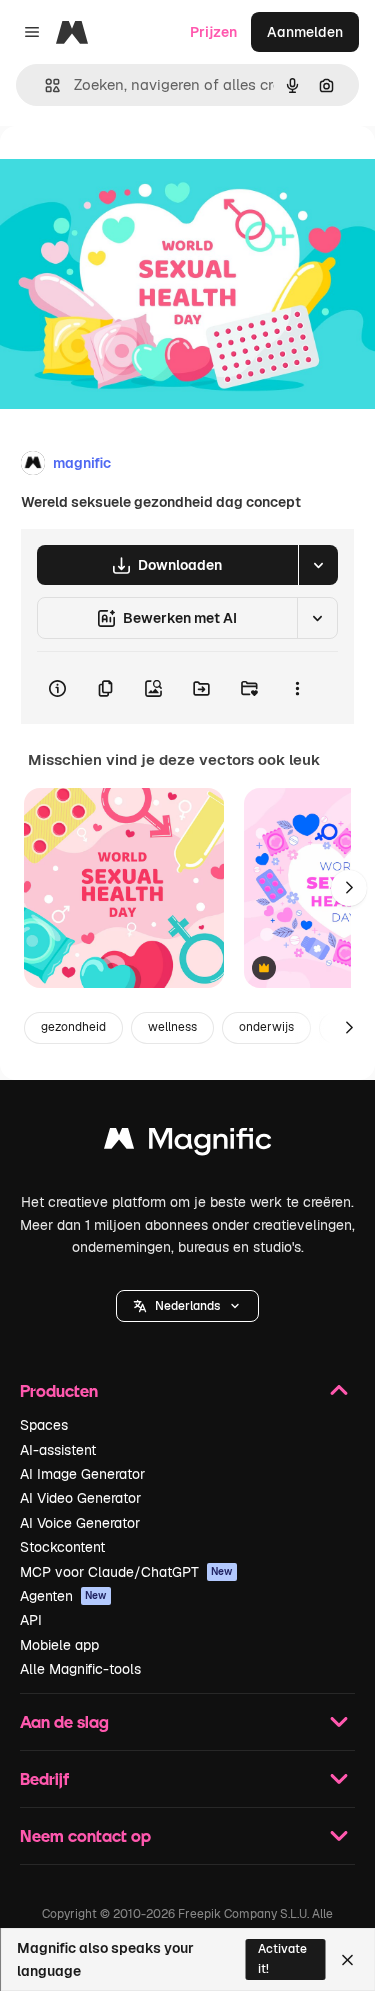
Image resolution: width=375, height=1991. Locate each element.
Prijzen (213, 32)
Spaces (44, 1425)
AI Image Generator (82, 1474)
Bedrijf (44, 1778)
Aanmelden (305, 32)
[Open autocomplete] (44, 85)
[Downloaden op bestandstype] (318, 565)
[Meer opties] (297, 688)
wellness (172, 1027)
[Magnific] (188, 1143)
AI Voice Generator (80, 1523)
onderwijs (266, 1027)
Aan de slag (64, 1721)
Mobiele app (59, 1645)
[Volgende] (349, 888)
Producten (59, 1390)
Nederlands (187, 1306)
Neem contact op (85, 1835)
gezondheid (73, 1027)
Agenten (63, 1596)
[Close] (347, 1960)
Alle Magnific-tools (80, 1669)
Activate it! (282, 1958)
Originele (131, 171)
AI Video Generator (80, 1498)
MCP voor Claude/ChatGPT (126, 1572)
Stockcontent (62, 1547)
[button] (187, 1306)
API (31, 1620)
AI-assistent (58, 1450)
